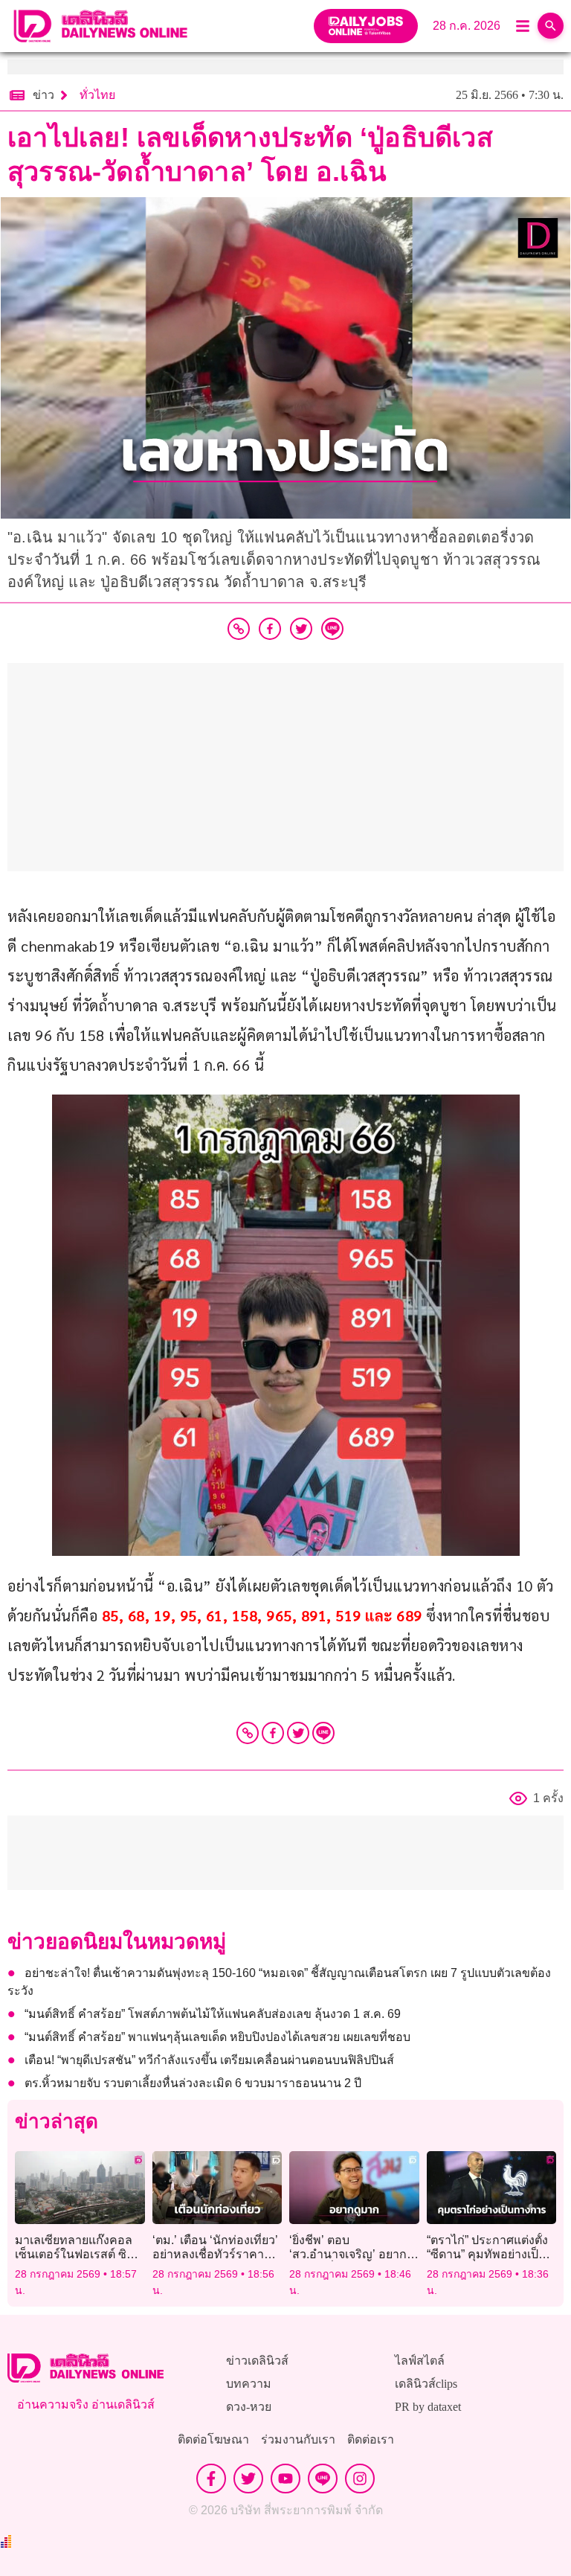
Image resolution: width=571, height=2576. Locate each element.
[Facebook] (273, 1733)
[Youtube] (285, 2479)
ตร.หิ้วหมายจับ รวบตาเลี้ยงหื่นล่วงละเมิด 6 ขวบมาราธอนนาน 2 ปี (193, 2083)
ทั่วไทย (97, 95)
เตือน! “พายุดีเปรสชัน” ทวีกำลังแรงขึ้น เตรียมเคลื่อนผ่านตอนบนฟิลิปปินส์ (209, 2060)
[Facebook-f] (211, 2479)
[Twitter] (298, 1733)
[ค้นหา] (551, 26)
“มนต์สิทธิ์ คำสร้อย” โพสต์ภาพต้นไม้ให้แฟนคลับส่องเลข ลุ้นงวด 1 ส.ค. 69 (213, 2014)
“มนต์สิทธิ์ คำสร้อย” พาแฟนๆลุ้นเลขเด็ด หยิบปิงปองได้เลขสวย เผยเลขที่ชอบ (217, 2037)
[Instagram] (360, 2479)
